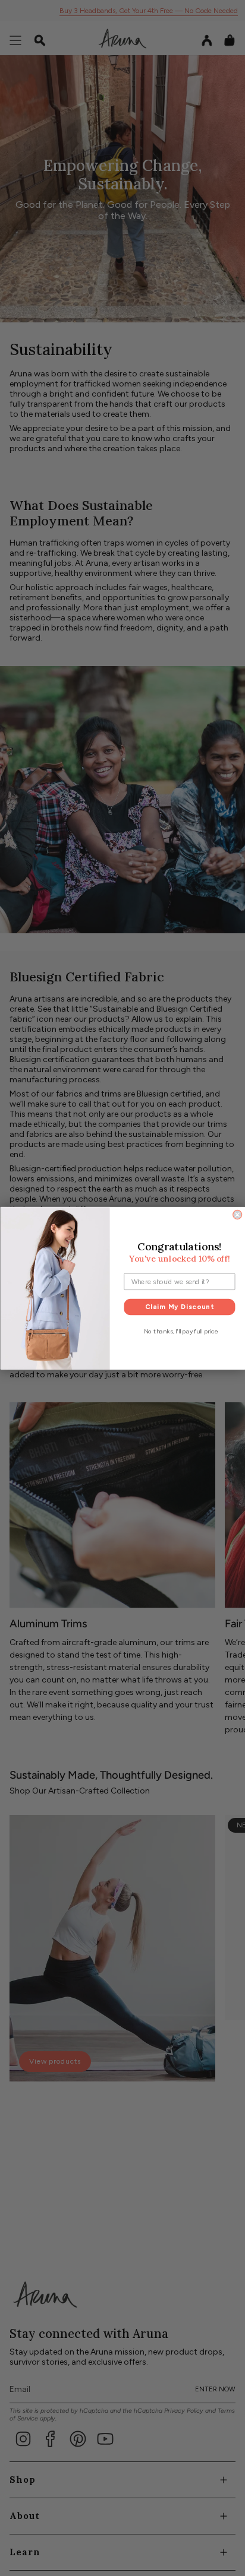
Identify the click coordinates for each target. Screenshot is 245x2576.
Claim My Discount (179, 1306)
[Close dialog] (237, 1214)
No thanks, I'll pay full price (180, 1331)
